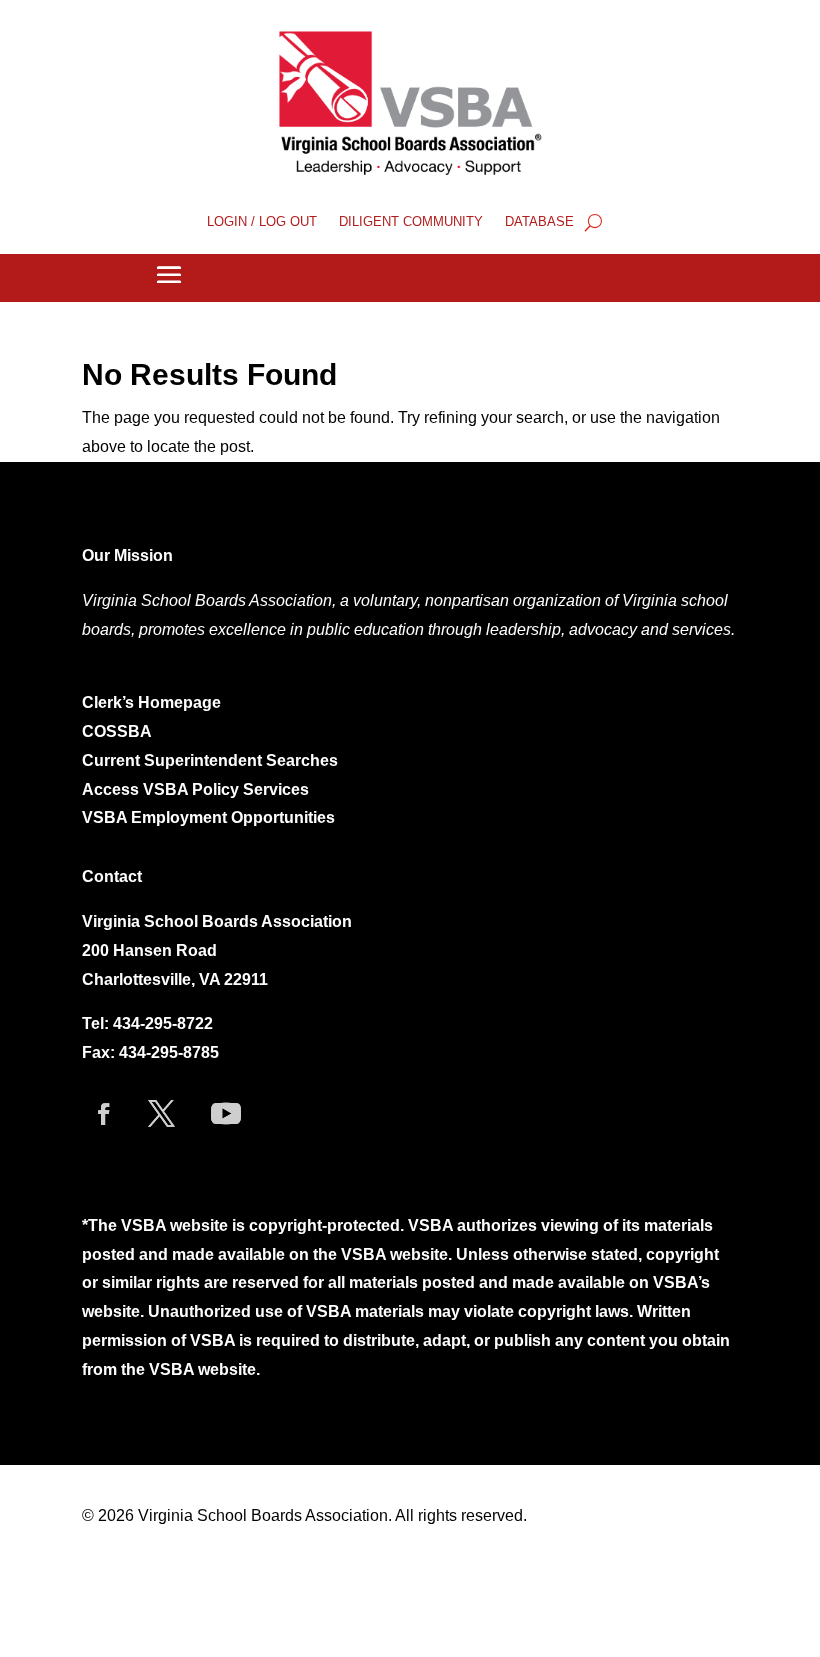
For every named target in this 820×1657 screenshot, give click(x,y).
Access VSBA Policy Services (197, 789)
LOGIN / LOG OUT (262, 222)
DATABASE (539, 222)
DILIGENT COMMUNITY (411, 222)
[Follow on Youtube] (226, 1114)
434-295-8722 (163, 1023)
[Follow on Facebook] (104, 1114)
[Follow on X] (161, 1114)
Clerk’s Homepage (151, 702)
